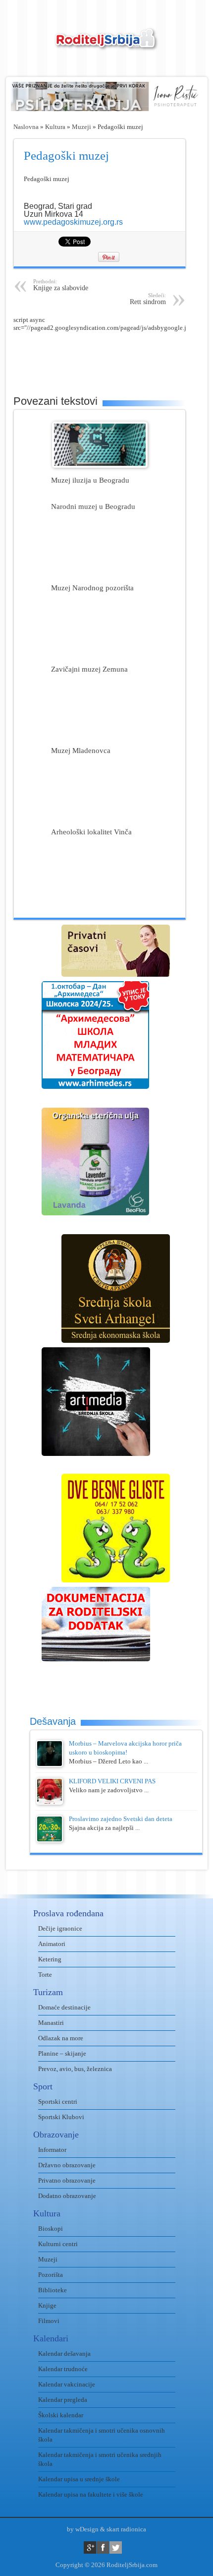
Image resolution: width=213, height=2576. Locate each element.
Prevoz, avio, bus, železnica (75, 2069)
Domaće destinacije (64, 2007)
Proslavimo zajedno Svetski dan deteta (121, 1819)
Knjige (47, 2305)
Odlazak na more (61, 2038)
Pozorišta (51, 2275)
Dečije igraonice (60, 1928)
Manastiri (51, 2023)
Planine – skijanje (62, 2053)
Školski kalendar (61, 2415)
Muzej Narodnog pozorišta (92, 588)
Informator (52, 2150)
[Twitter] (116, 2547)
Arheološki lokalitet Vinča (91, 832)
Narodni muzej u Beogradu (93, 506)
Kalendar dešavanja (64, 2354)
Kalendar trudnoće (63, 2369)
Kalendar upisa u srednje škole (79, 2479)
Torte (45, 1975)
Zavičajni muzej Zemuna (89, 669)
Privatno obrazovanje (67, 2180)
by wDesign (83, 2529)
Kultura (55, 127)
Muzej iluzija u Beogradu (90, 480)
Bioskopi (51, 2229)
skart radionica (126, 2529)
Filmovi (49, 2321)
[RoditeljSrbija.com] (106, 45)
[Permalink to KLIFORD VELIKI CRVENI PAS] (50, 1802)
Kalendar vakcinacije (67, 2384)
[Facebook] (103, 2547)
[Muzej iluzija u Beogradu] (100, 466)
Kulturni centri (58, 2244)
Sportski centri (58, 2102)
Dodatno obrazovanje (67, 2196)
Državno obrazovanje (67, 2165)
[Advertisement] (113, 357)
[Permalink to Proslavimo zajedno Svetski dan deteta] (50, 1840)
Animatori (52, 1944)
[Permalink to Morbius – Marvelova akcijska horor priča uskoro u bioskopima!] (50, 1765)
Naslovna (26, 127)
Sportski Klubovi (61, 2117)
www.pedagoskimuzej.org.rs (73, 222)
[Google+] (90, 2547)
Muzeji (81, 127)
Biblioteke (53, 2290)
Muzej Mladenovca (81, 750)
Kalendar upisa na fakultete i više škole (91, 2494)
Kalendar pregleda (63, 2400)
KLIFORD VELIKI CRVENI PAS (112, 1781)
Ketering (50, 1959)
